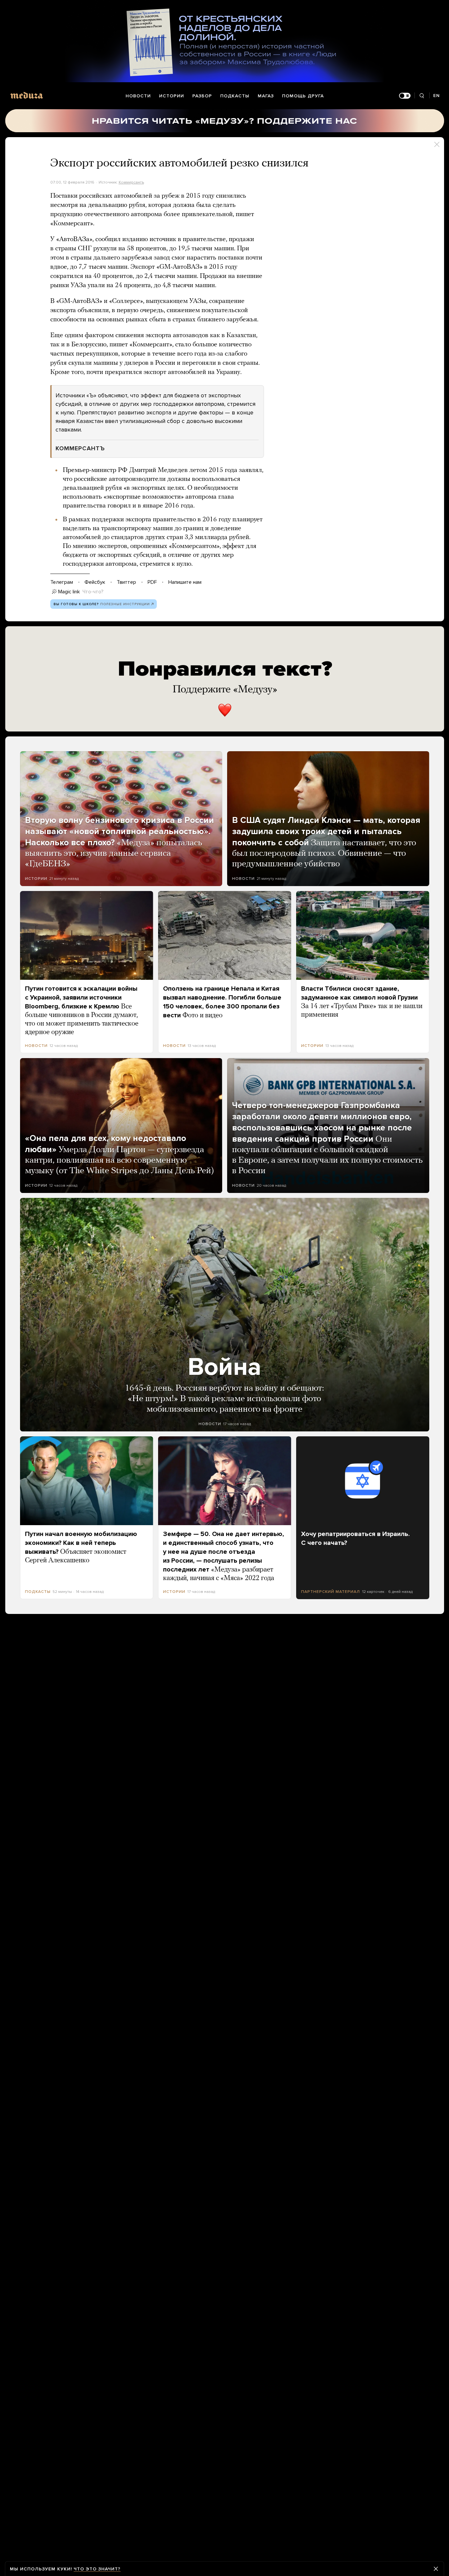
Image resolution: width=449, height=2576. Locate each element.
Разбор (202, 96)
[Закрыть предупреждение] (436, 2569)
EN (437, 96)
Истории (172, 96)
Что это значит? (97, 2569)
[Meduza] (27, 95)
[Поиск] (422, 96)
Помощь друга (303, 96)
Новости (138, 96)
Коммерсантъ (131, 182)
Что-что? (93, 592)
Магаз (266, 96)
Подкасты (235, 96)
